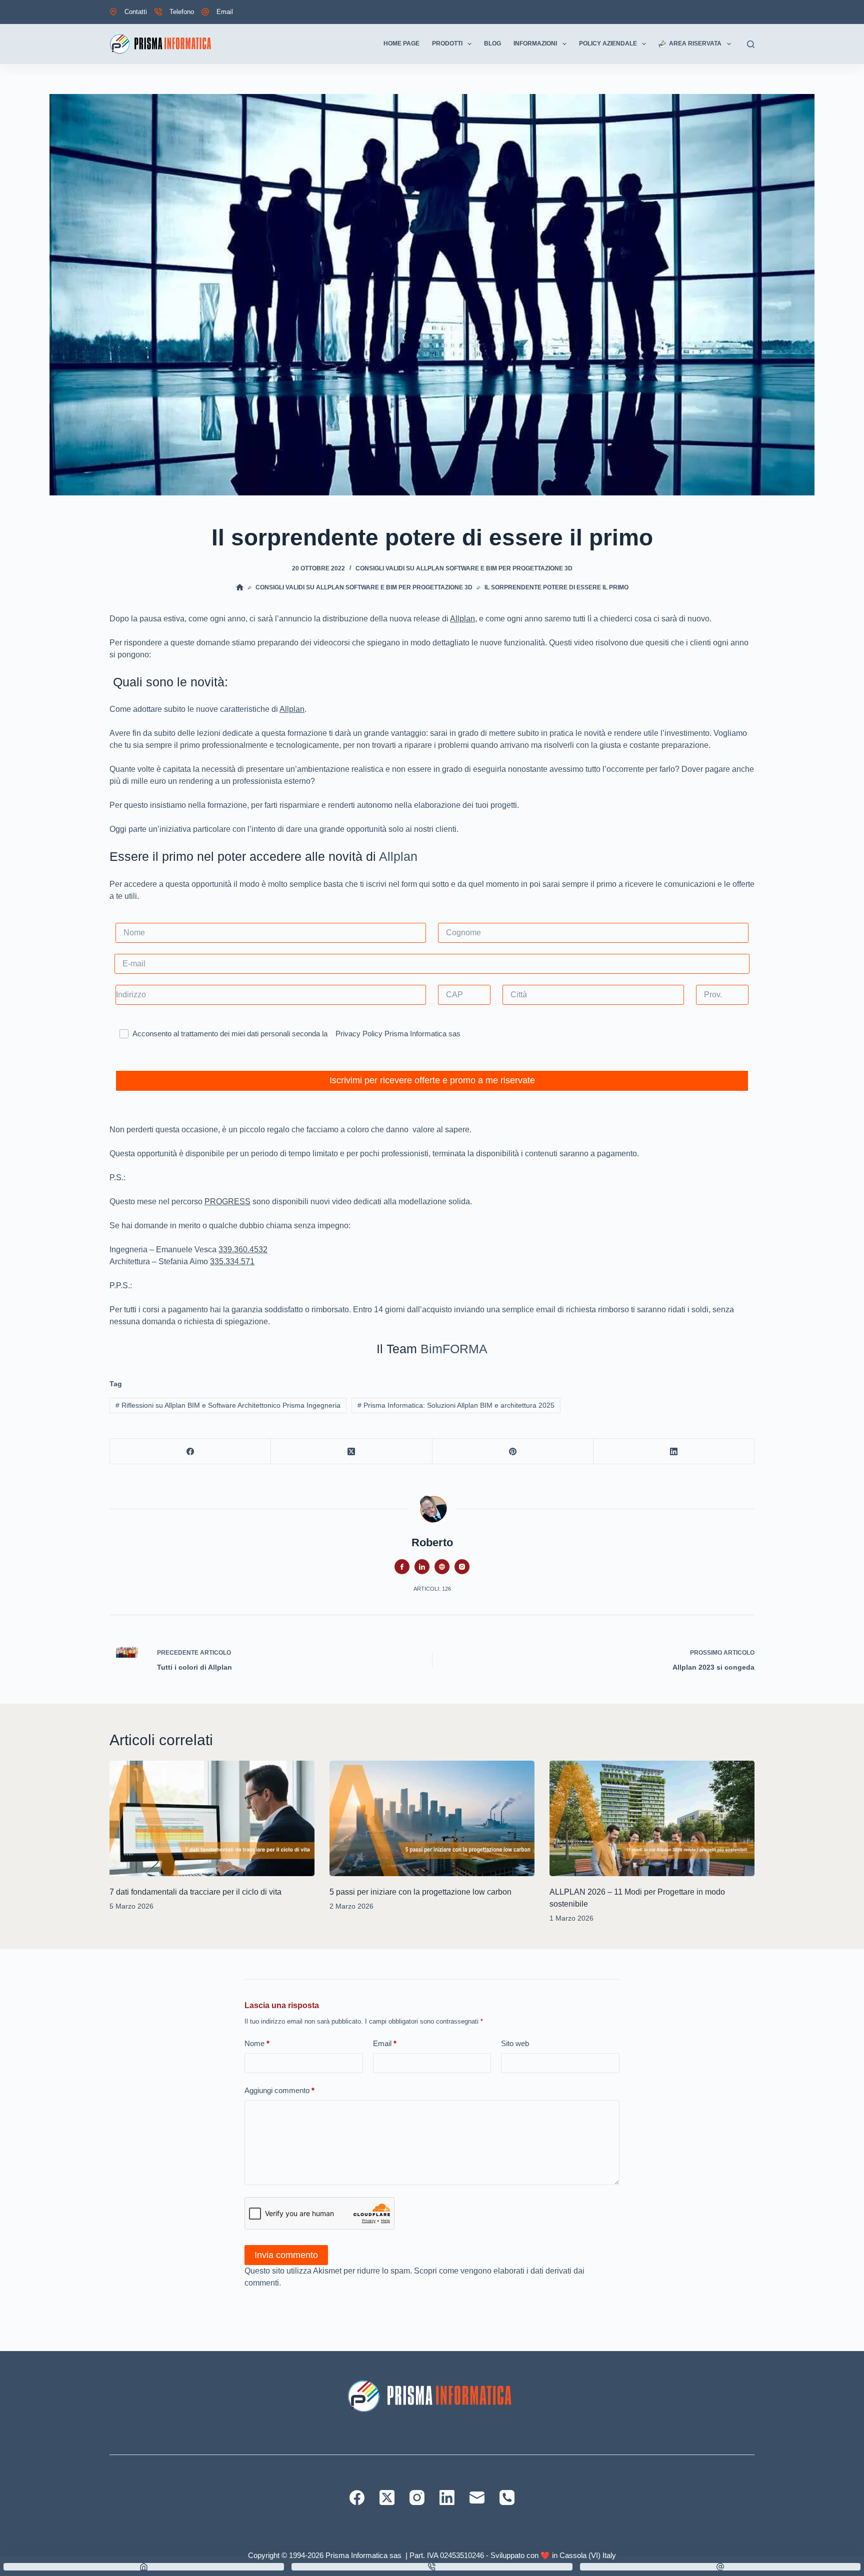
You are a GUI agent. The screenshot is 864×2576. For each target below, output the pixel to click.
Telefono (182, 12)
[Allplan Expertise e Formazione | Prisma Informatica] (162, 44)
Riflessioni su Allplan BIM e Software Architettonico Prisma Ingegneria (228, 1405)
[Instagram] (417, 2498)
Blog (492, 43)
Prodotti (447, 43)
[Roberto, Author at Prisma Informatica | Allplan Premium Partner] (432, 1508)
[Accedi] (751, 12)
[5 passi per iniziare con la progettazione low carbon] (432, 1818)
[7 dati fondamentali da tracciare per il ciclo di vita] (212, 1818)
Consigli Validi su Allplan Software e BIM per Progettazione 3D (464, 568)
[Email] (477, 2498)
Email (225, 12)
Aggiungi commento (279, 2090)
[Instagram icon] (462, 1567)
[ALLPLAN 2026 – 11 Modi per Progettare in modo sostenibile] (652, 1818)
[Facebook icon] (402, 1567)
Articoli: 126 (432, 1589)
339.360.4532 (243, 1250)
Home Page (401, 43)
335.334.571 (232, 1262)
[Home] (144, 2567)
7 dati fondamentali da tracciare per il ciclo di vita (195, 1892)
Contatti (136, 12)
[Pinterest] (513, 1451)
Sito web (515, 2043)
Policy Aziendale (608, 43)
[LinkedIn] (674, 1451)
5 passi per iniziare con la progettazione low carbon (420, 1892)
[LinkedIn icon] (422, 1567)
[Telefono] (507, 2498)
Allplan (462, 619)
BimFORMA (454, 1349)
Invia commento (286, 2255)
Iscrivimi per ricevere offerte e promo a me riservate (432, 1080)
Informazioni (535, 43)
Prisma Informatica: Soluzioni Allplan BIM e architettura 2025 (456, 1405)
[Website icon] (442, 1567)
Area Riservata (695, 43)
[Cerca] (751, 44)
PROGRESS (227, 1202)
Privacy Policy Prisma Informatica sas (398, 1034)
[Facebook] (190, 1451)
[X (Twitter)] (351, 1451)
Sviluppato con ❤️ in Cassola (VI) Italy (553, 2555)
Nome (257, 2043)
